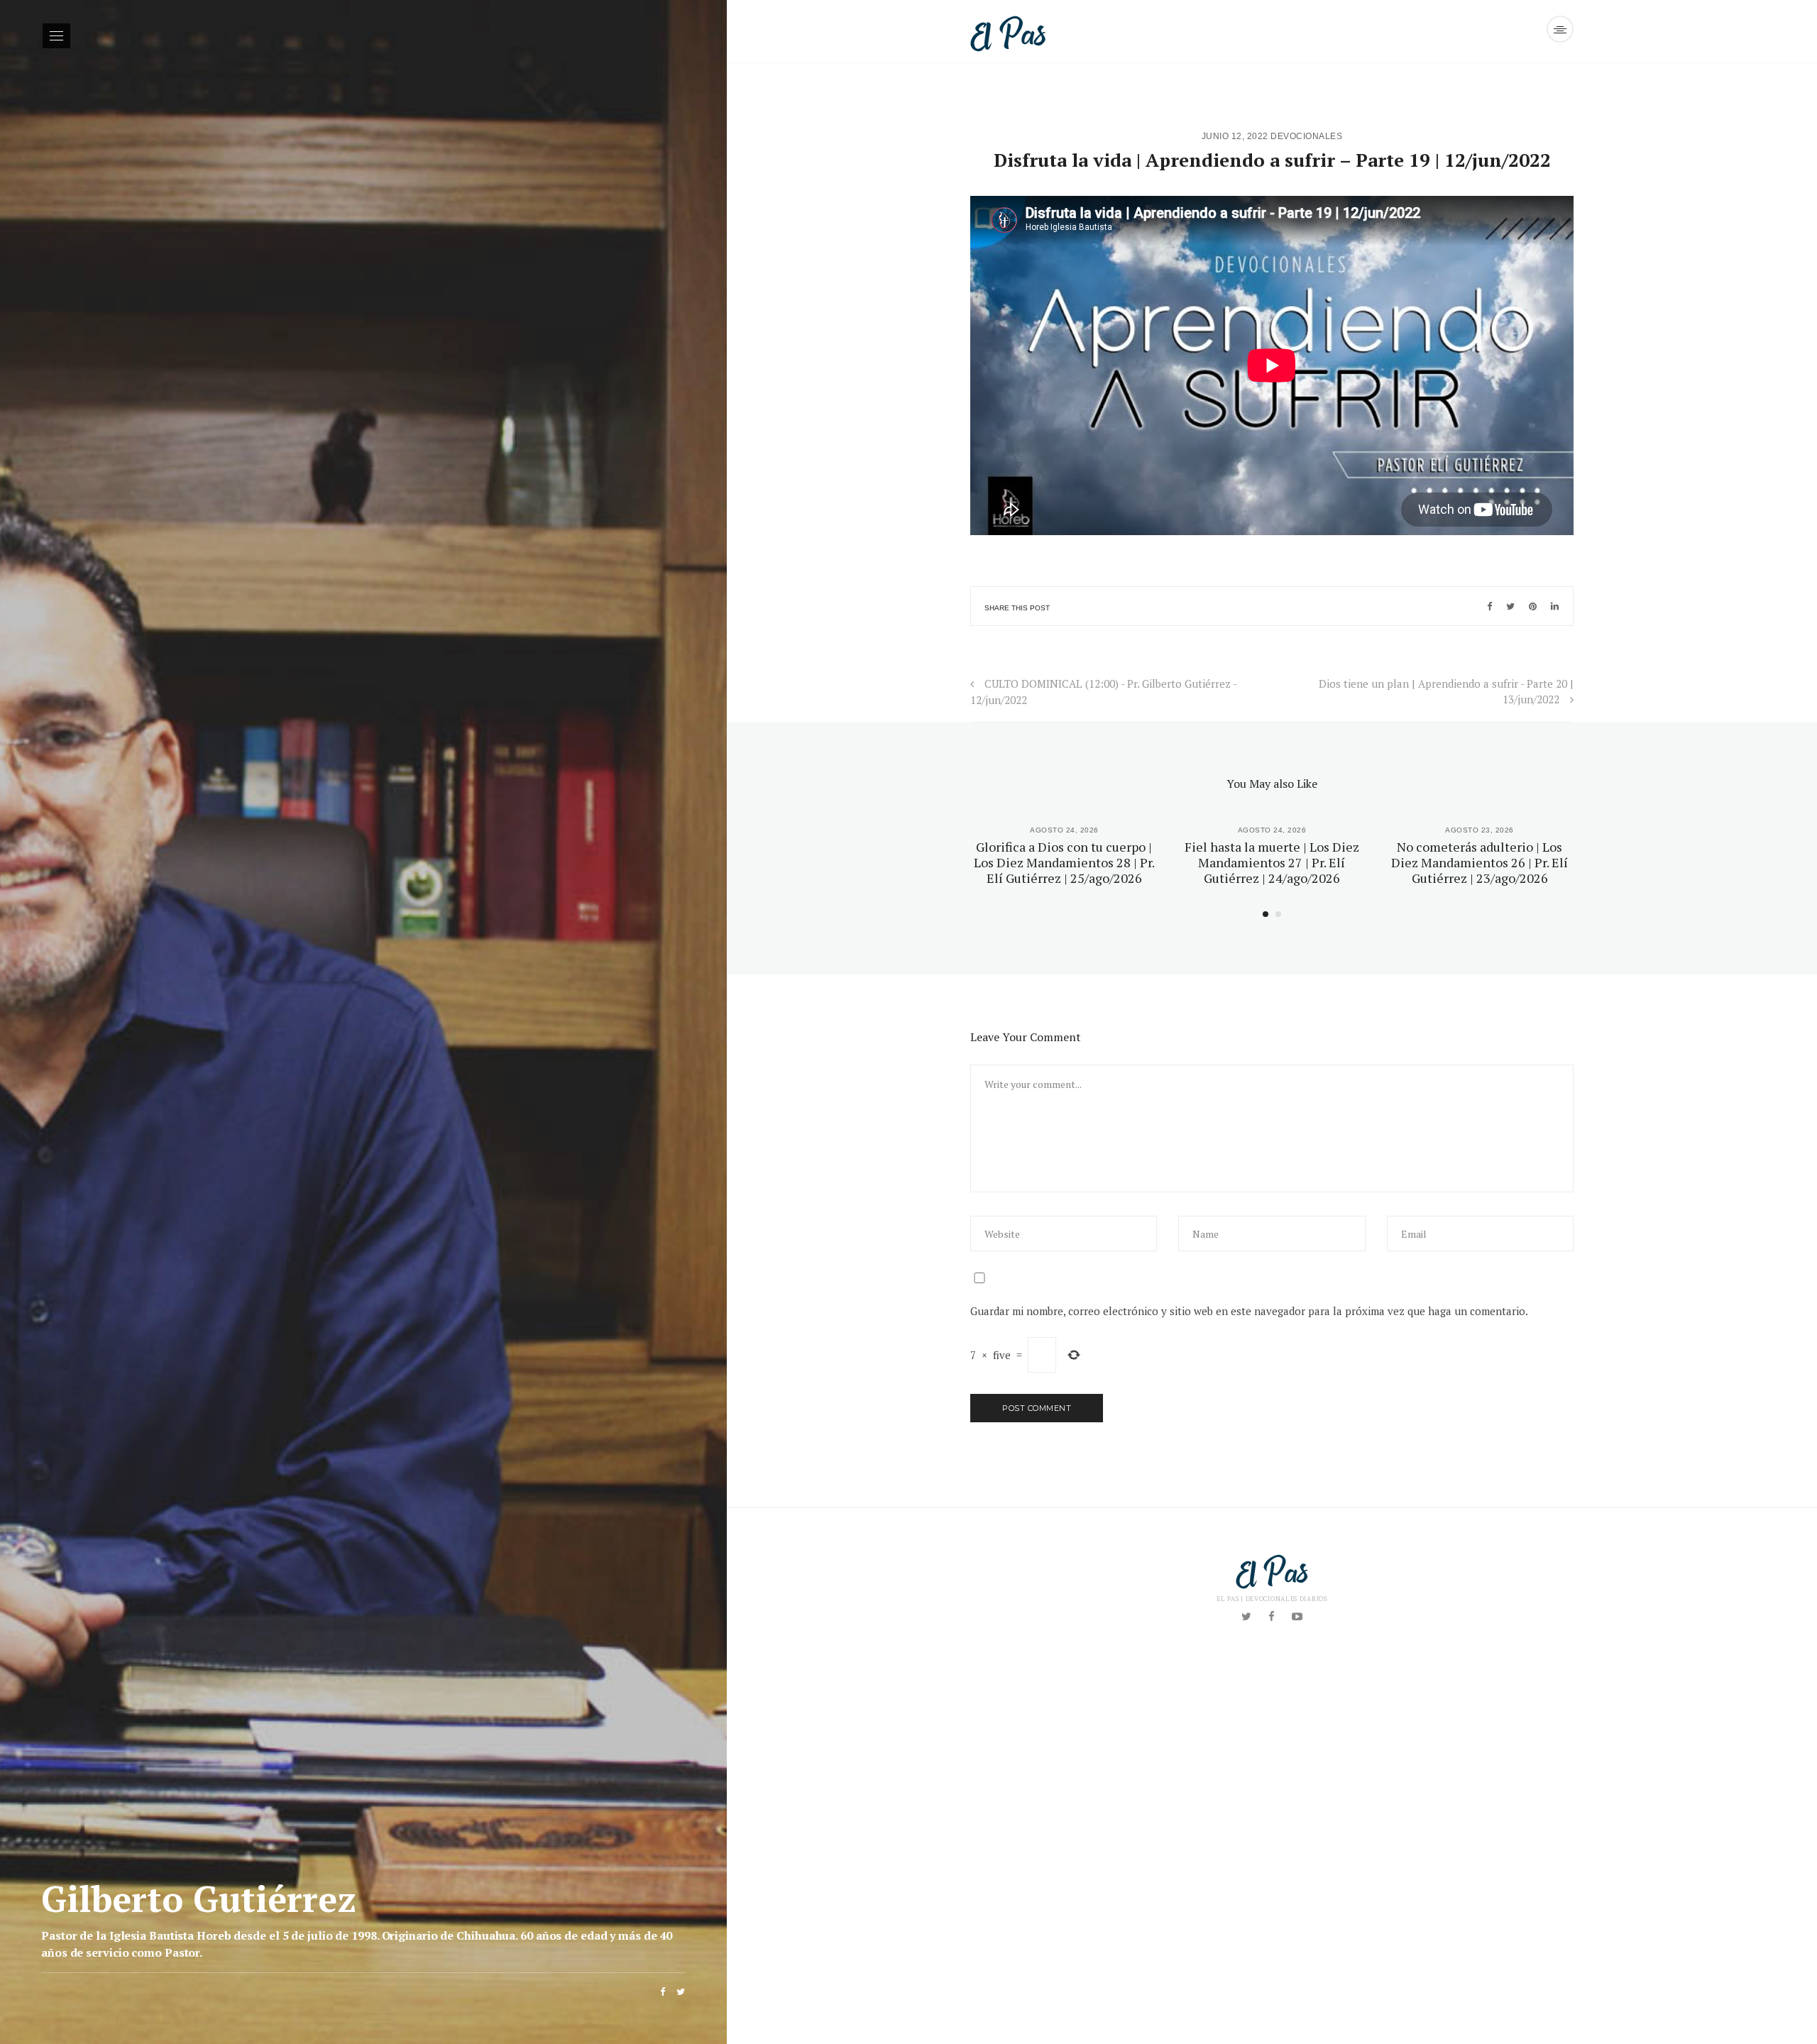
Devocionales (1306, 136)
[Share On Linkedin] (1555, 606)
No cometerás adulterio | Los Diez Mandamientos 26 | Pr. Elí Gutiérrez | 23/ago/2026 (1480, 862)
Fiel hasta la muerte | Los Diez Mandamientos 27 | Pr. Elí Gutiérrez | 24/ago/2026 (1272, 862)
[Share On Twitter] (1510, 606)
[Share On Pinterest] (1533, 606)
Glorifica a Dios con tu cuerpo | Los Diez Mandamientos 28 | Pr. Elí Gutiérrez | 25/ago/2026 (1064, 862)
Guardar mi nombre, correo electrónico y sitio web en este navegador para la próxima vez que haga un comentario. (1249, 1311)
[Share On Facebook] (1489, 606)
